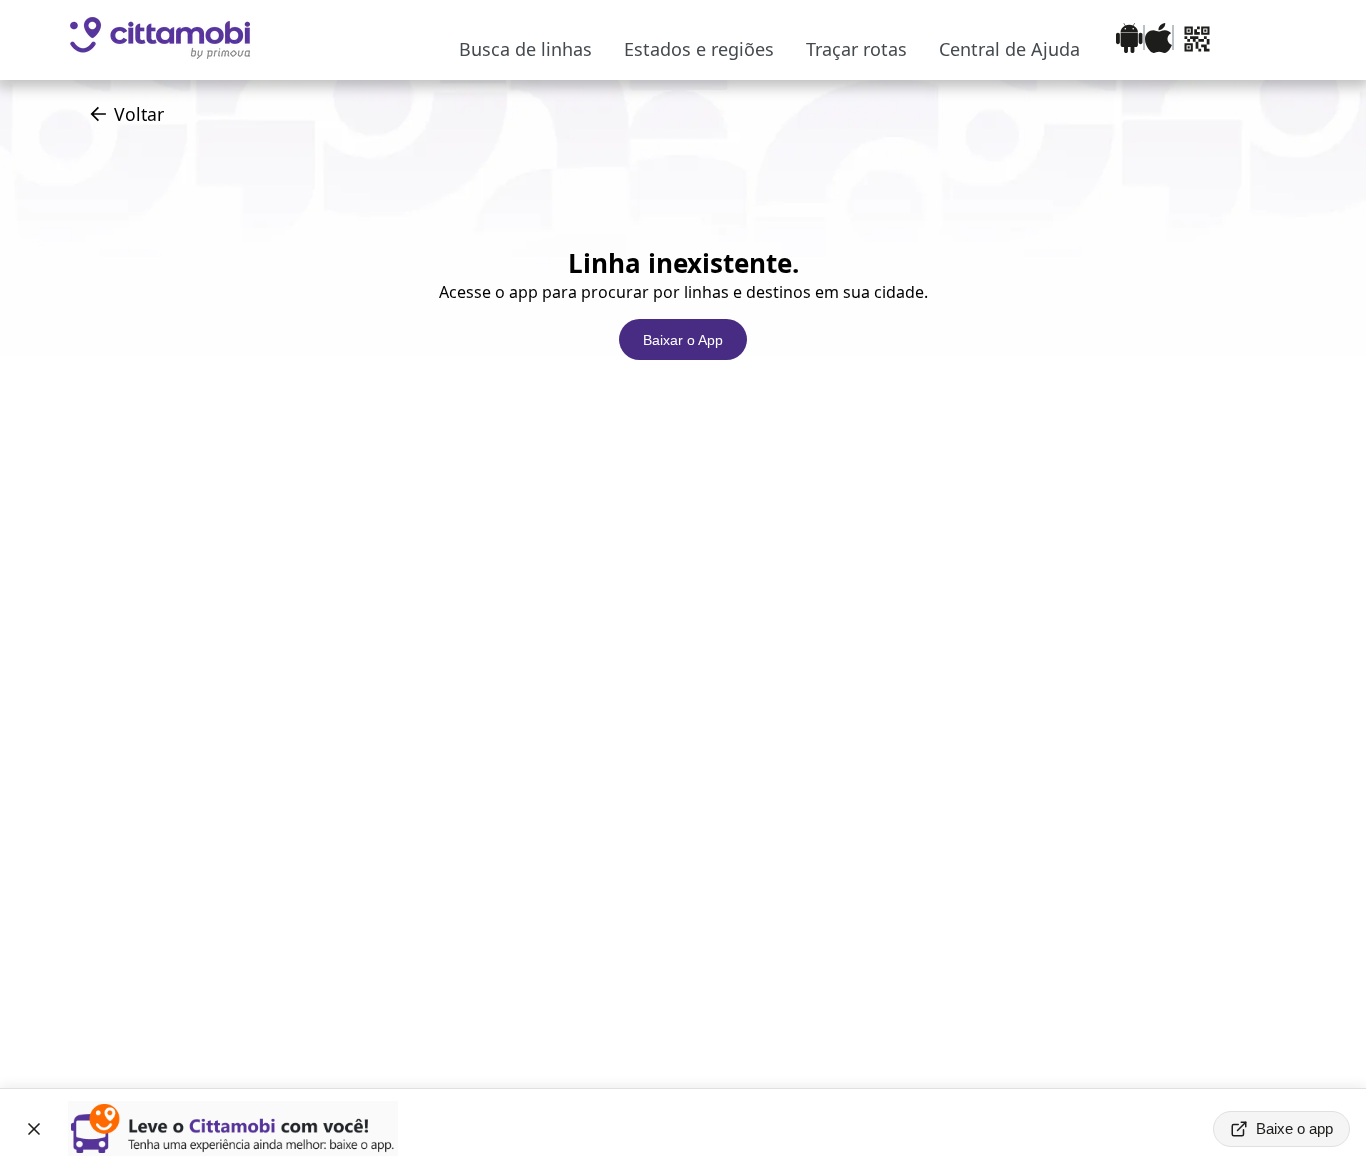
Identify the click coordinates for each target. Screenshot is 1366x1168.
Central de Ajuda (1009, 49)
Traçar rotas (856, 49)
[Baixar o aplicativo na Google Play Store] (1129, 40)
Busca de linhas (525, 49)
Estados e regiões (699, 49)
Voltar (139, 114)
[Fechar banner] (34, 1129)
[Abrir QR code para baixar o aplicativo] (1197, 40)
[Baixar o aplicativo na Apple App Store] (1158, 40)
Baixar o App (683, 340)
